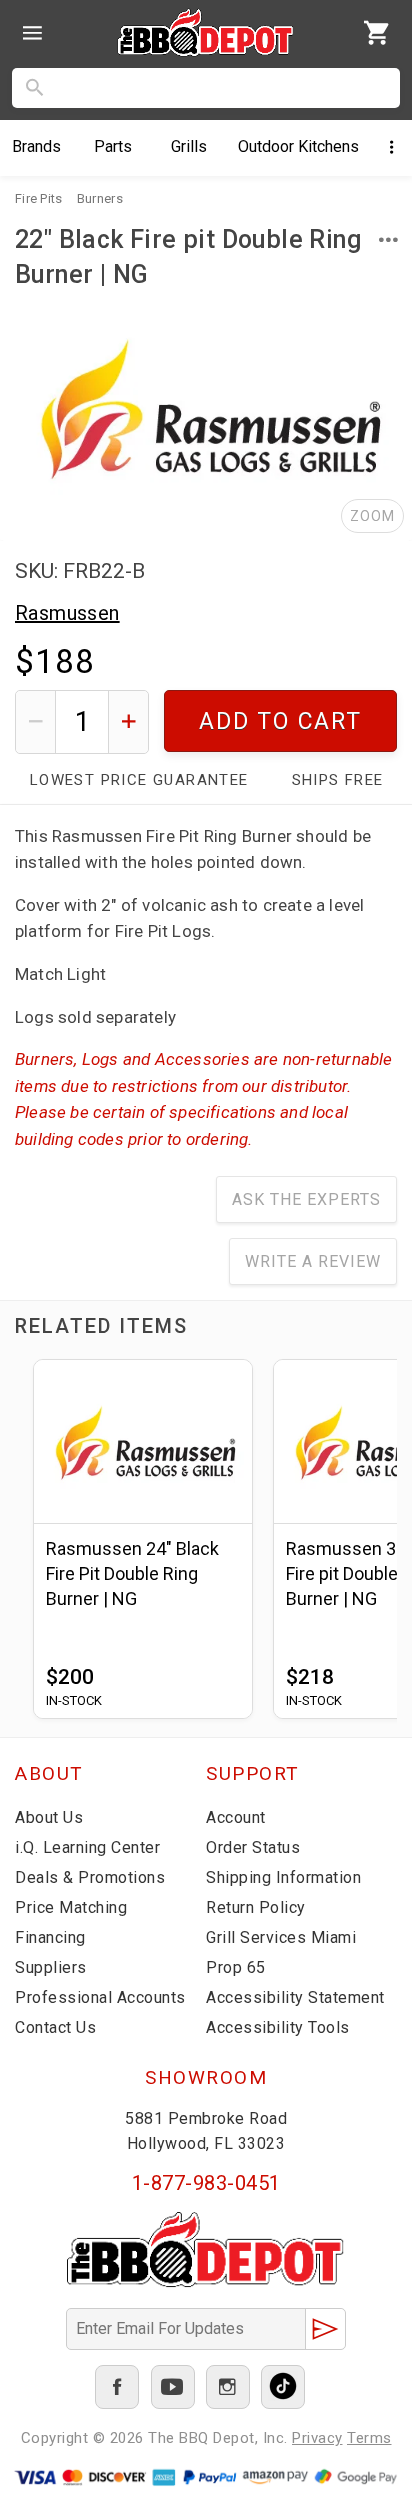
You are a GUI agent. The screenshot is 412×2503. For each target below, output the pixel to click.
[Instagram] (228, 2387)
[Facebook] (117, 2387)
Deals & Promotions (90, 1877)
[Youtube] (173, 2387)
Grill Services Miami (281, 1937)
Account (236, 1817)
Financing (50, 1937)
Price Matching (71, 1907)
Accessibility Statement (295, 1997)
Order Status (253, 1847)
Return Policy (256, 1907)
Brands (36, 146)
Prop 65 (236, 1967)
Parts (113, 146)
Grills (189, 146)
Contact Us (55, 2027)
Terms (369, 2438)
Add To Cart (280, 721)
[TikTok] (283, 2387)
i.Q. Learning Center (87, 1847)
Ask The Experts (306, 1199)
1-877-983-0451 (206, 2183)
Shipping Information (283, 1877)
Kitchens (298, 146)
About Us (49, 1817)
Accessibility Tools (278, 2027)
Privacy (317, 2438)
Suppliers (51, 1967)
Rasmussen (67, 613)
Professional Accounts (100, 1997)
